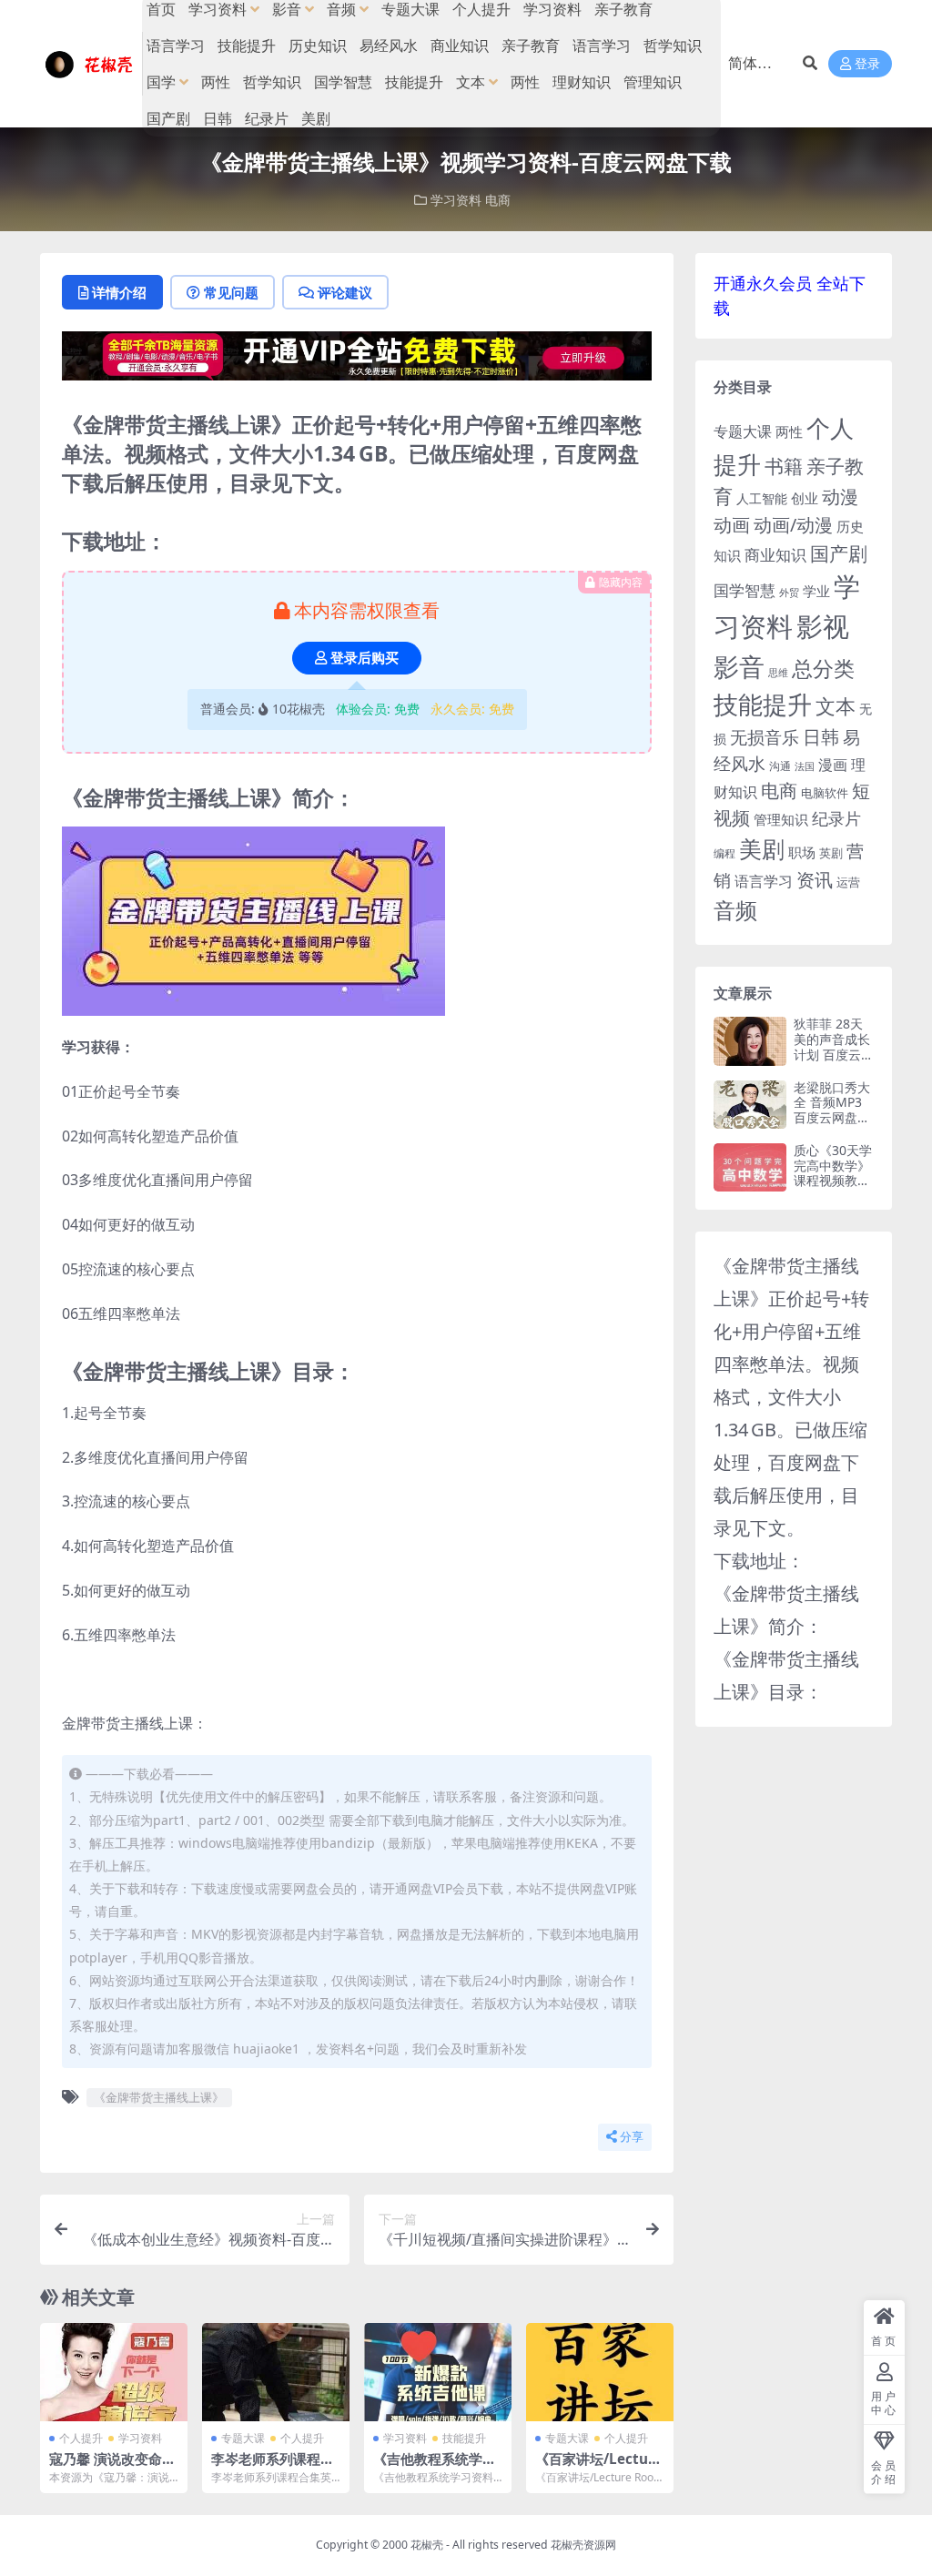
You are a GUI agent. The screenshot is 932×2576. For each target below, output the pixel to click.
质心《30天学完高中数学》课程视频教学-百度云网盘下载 (833, 1181)
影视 (823, 626)
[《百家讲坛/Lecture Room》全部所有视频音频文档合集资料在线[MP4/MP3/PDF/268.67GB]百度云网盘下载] (600, 2372)
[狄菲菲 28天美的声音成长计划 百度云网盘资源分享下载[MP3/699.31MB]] (750, 1041)
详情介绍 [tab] (119, 292)
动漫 (840, 497)
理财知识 (582, 82)
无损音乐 (765, 737)
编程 (724, 853)
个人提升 (81, 2438)
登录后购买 (365, 658)
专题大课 (243, 2438)
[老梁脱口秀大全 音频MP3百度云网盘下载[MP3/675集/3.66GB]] (750, 1105)
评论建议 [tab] (345, 292)
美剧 (316, 118)
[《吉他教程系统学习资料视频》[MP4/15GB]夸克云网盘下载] (438, 2372)
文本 (471, 82)
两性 (216, 82)
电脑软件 (825, 793)
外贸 (789, 592)
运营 (848, 882)
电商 (498, 200)
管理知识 (653, 82)
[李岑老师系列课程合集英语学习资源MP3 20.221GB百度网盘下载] (276, 2372)
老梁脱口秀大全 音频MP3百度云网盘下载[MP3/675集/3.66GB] (832, 1118)
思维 (778, 672)
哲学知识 (673, 46)
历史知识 (318, 46)
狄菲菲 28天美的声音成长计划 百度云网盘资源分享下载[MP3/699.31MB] (834, 1062)
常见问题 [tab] (231, 292)
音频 (735, 910)
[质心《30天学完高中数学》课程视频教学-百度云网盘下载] (750, 1167)
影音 (739, 666)
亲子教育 (531, 46)
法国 (805, 766)
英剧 (831, 853)
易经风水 (389, 46)
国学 (161, 82)
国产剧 (168, 118)
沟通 (780, 766)
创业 (805, 498)
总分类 (823, 668)
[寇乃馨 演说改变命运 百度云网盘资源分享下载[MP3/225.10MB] (114, 2372)
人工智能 (762, 498)
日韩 (218, 118)
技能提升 (247, 46)
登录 (867, 64)
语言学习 (176, 46)
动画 (732, 524)
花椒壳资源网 (583, 2545)
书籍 (784, 466)
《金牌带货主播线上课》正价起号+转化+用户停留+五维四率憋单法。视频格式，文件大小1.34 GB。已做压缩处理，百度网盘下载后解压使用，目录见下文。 (791, 1397)
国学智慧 (343, 82)
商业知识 (460, 46)
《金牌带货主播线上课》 (159, 2097)
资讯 (815, 879)
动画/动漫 (793, 525)
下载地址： (759, 1561)
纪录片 (267, 118)
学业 (816, 591)
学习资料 (456, 200)
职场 (802, 852)
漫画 (833, 765)
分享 (632, 2137)
